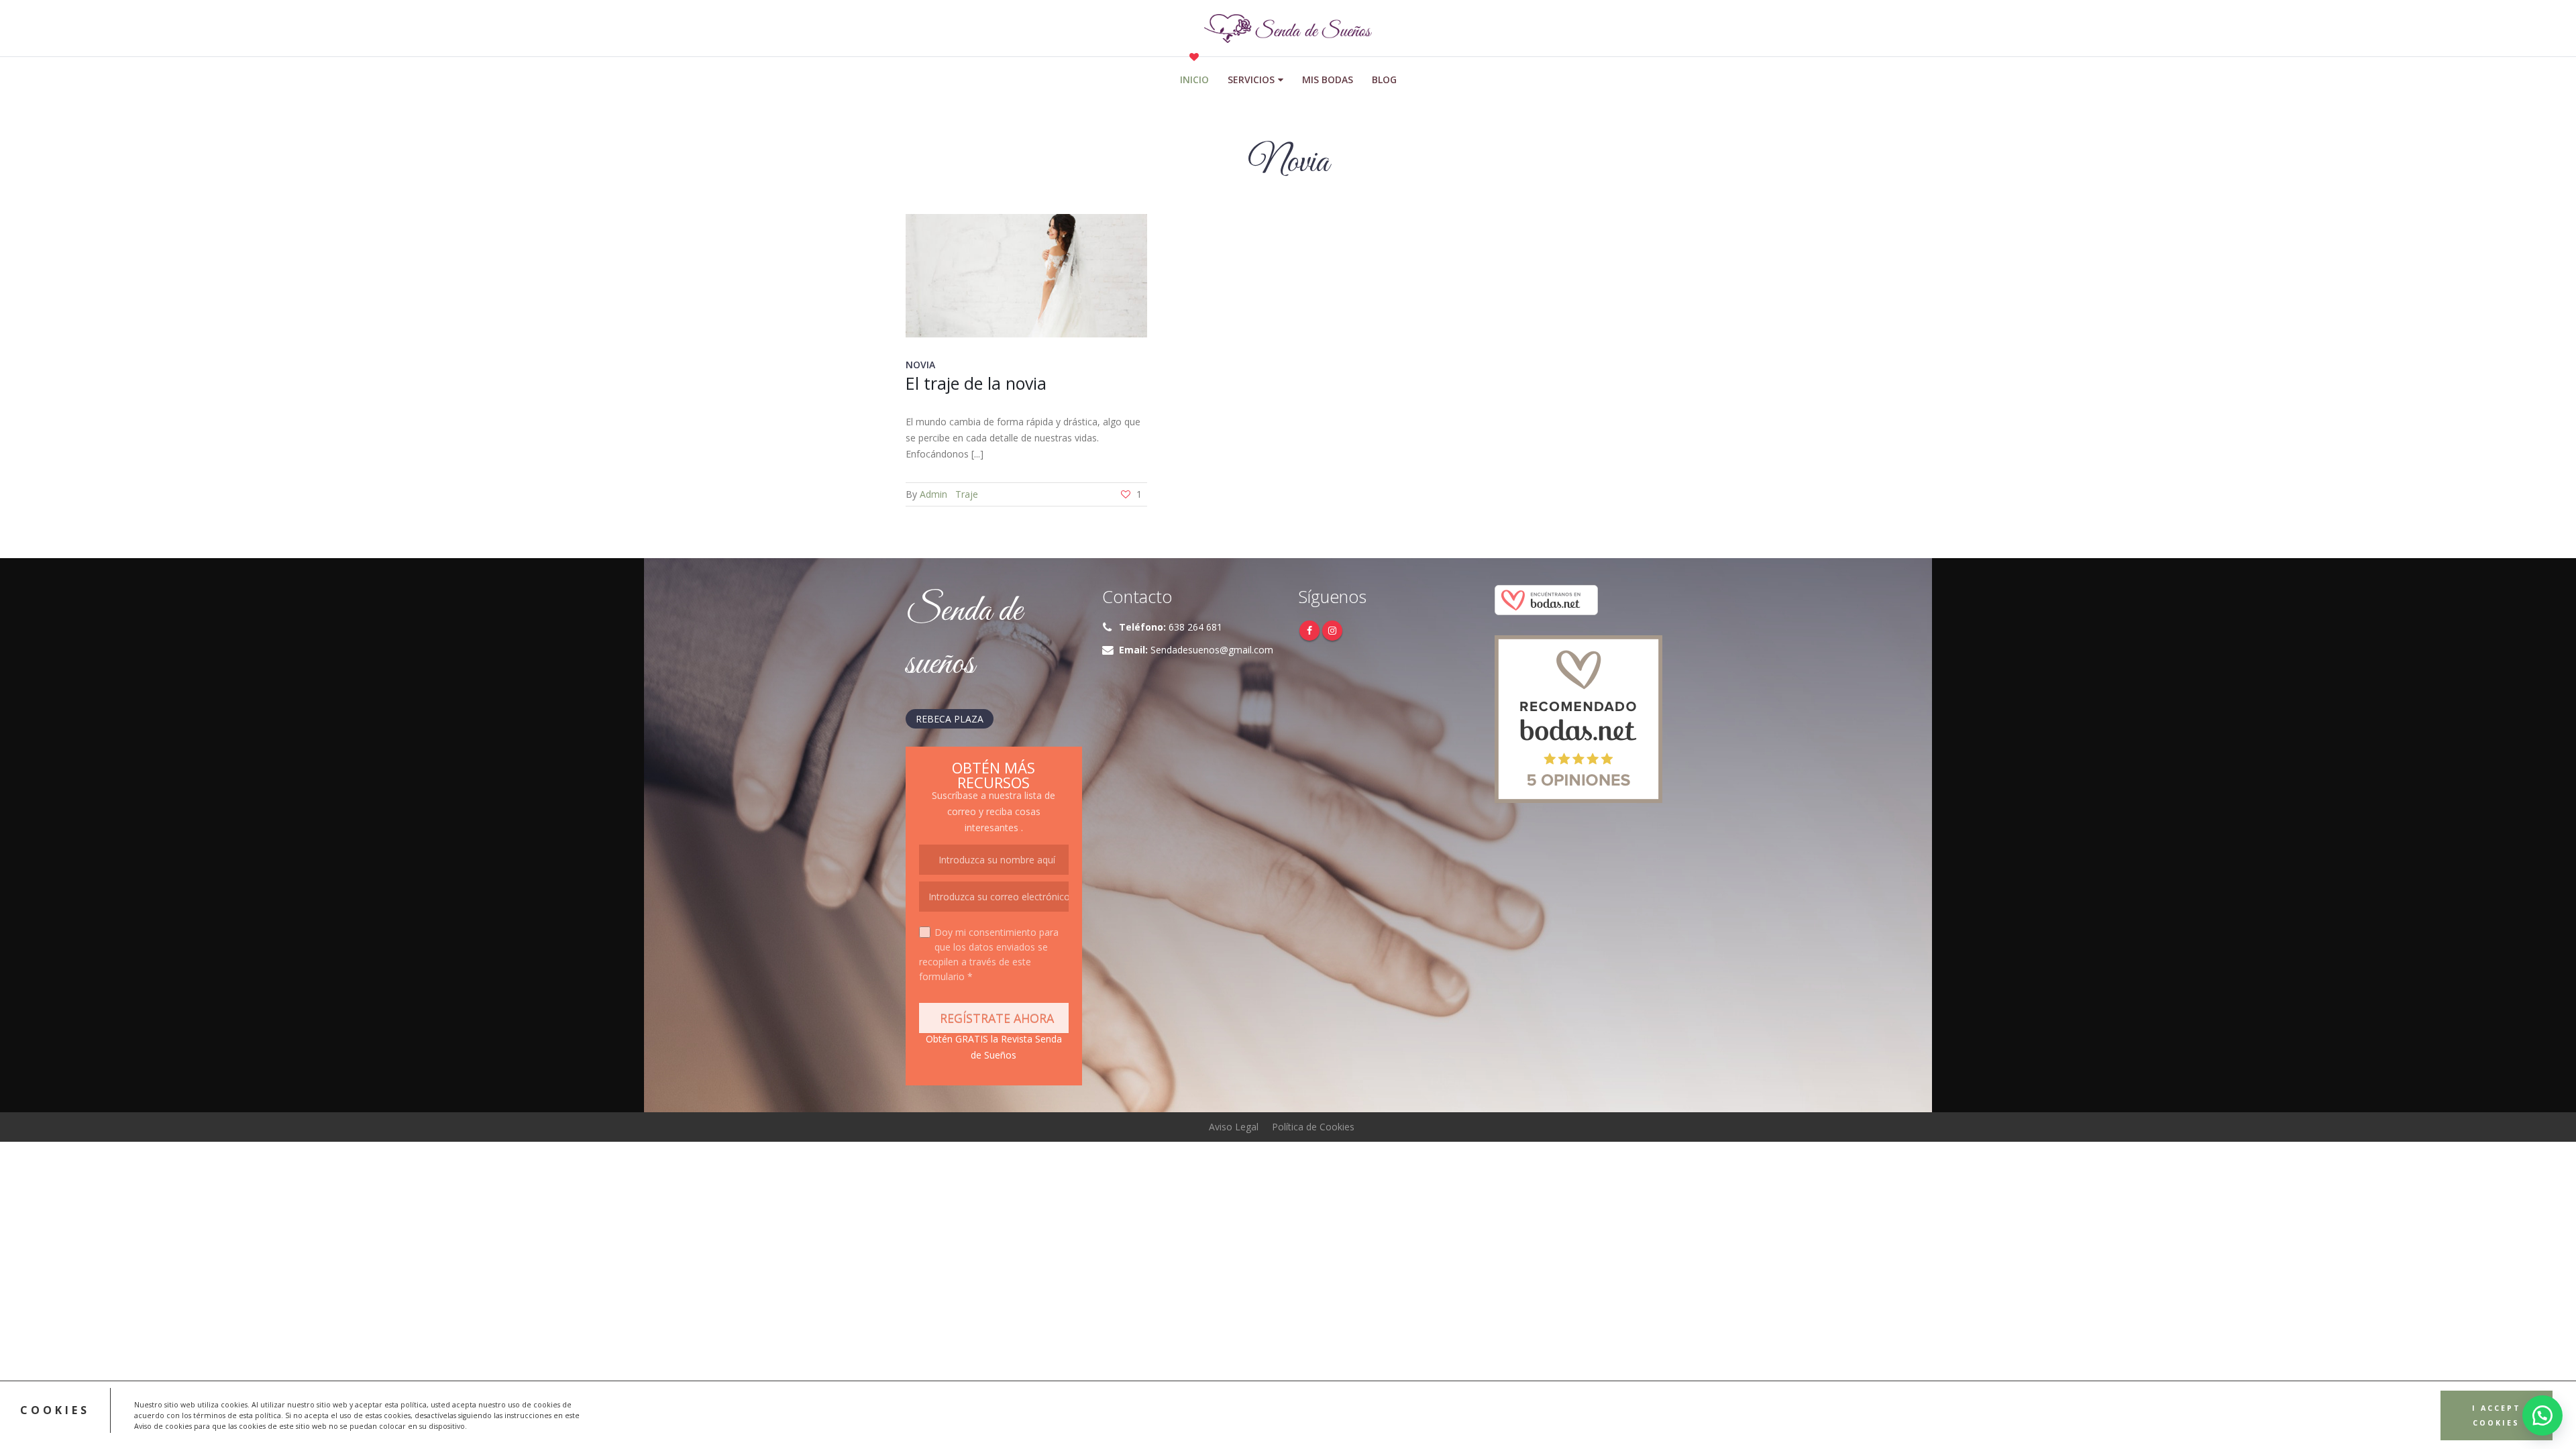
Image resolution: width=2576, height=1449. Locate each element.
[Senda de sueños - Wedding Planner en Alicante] (1288, 29)
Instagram (1332, 631)
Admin (933, 494)
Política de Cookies (1313, 1127)
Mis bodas (1328, 79)
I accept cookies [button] (2497, 1415)
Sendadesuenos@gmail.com (1212, 650)
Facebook (1309, 631)
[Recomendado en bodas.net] (1578, 718)
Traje (967, 494)
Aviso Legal (1234, 1127)
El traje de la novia (976, 383)
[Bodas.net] (1546, 599)
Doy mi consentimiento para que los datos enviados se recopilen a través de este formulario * (989, 954)
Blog (1384, 79)
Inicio (1194, 79)
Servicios (1251, 79)
